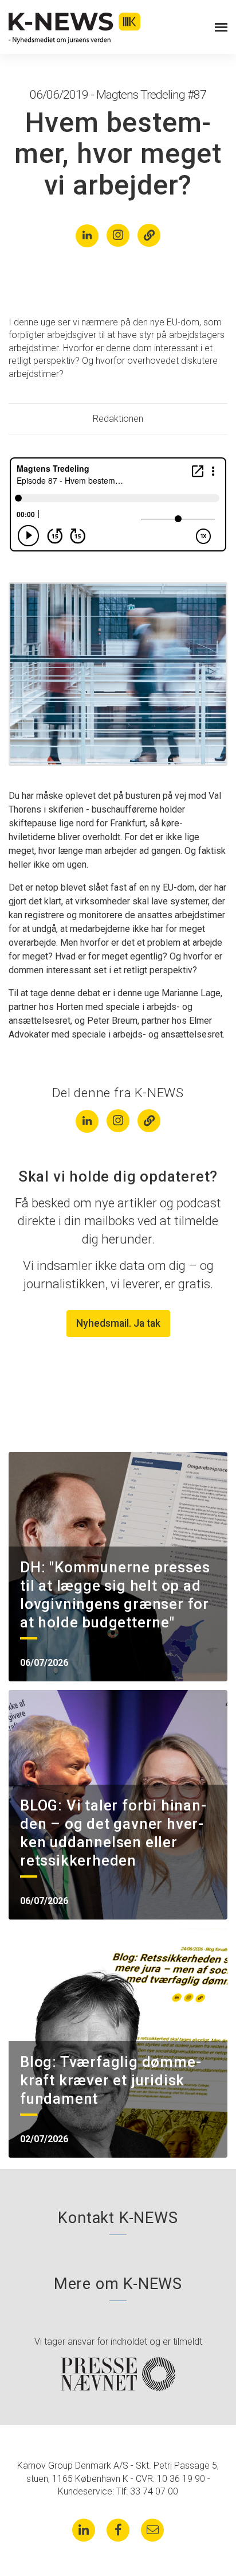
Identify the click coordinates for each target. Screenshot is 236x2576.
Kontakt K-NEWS (118, 2218)
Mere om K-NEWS (118, 2284)
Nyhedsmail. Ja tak (118, 1323)
